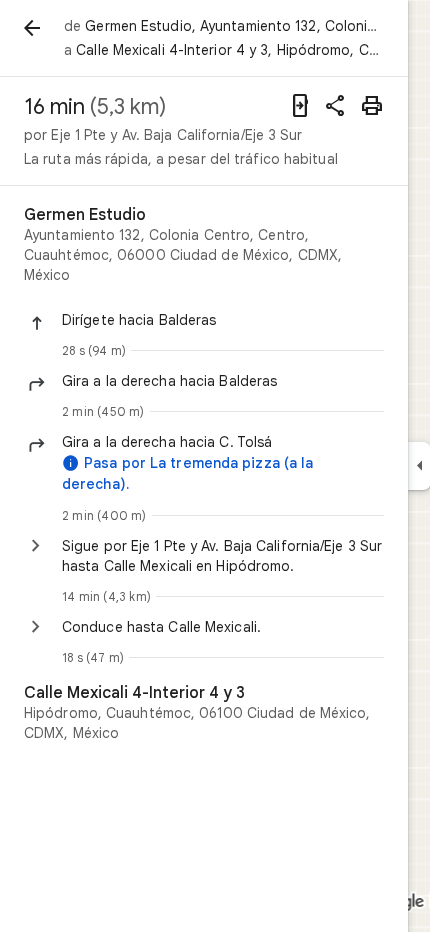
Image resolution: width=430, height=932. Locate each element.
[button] (223, 320)
